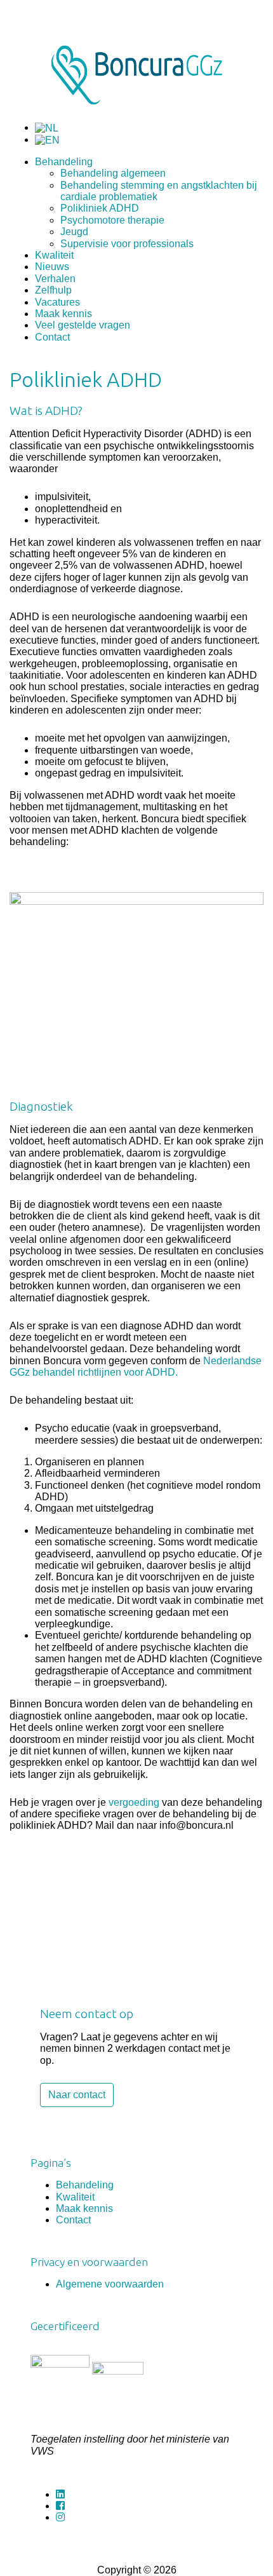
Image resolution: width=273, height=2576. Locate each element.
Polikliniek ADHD (100, 208)
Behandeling (64, 162)
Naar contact (77, 2095)
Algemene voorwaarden (110, 2284)
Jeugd (74, 232)
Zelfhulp (53, 290)
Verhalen (55, 279)
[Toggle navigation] (18, 8)
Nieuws (52, 267)
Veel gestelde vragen (83, 325)
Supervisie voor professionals (127, 244)
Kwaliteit (54, 255)
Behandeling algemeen (113, 173)
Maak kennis (63, 314)
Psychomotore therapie (112, 220)
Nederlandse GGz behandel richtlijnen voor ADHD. (136, 1366)
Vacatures (57, 302)
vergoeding (134, 1802)
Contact (52, 337)
